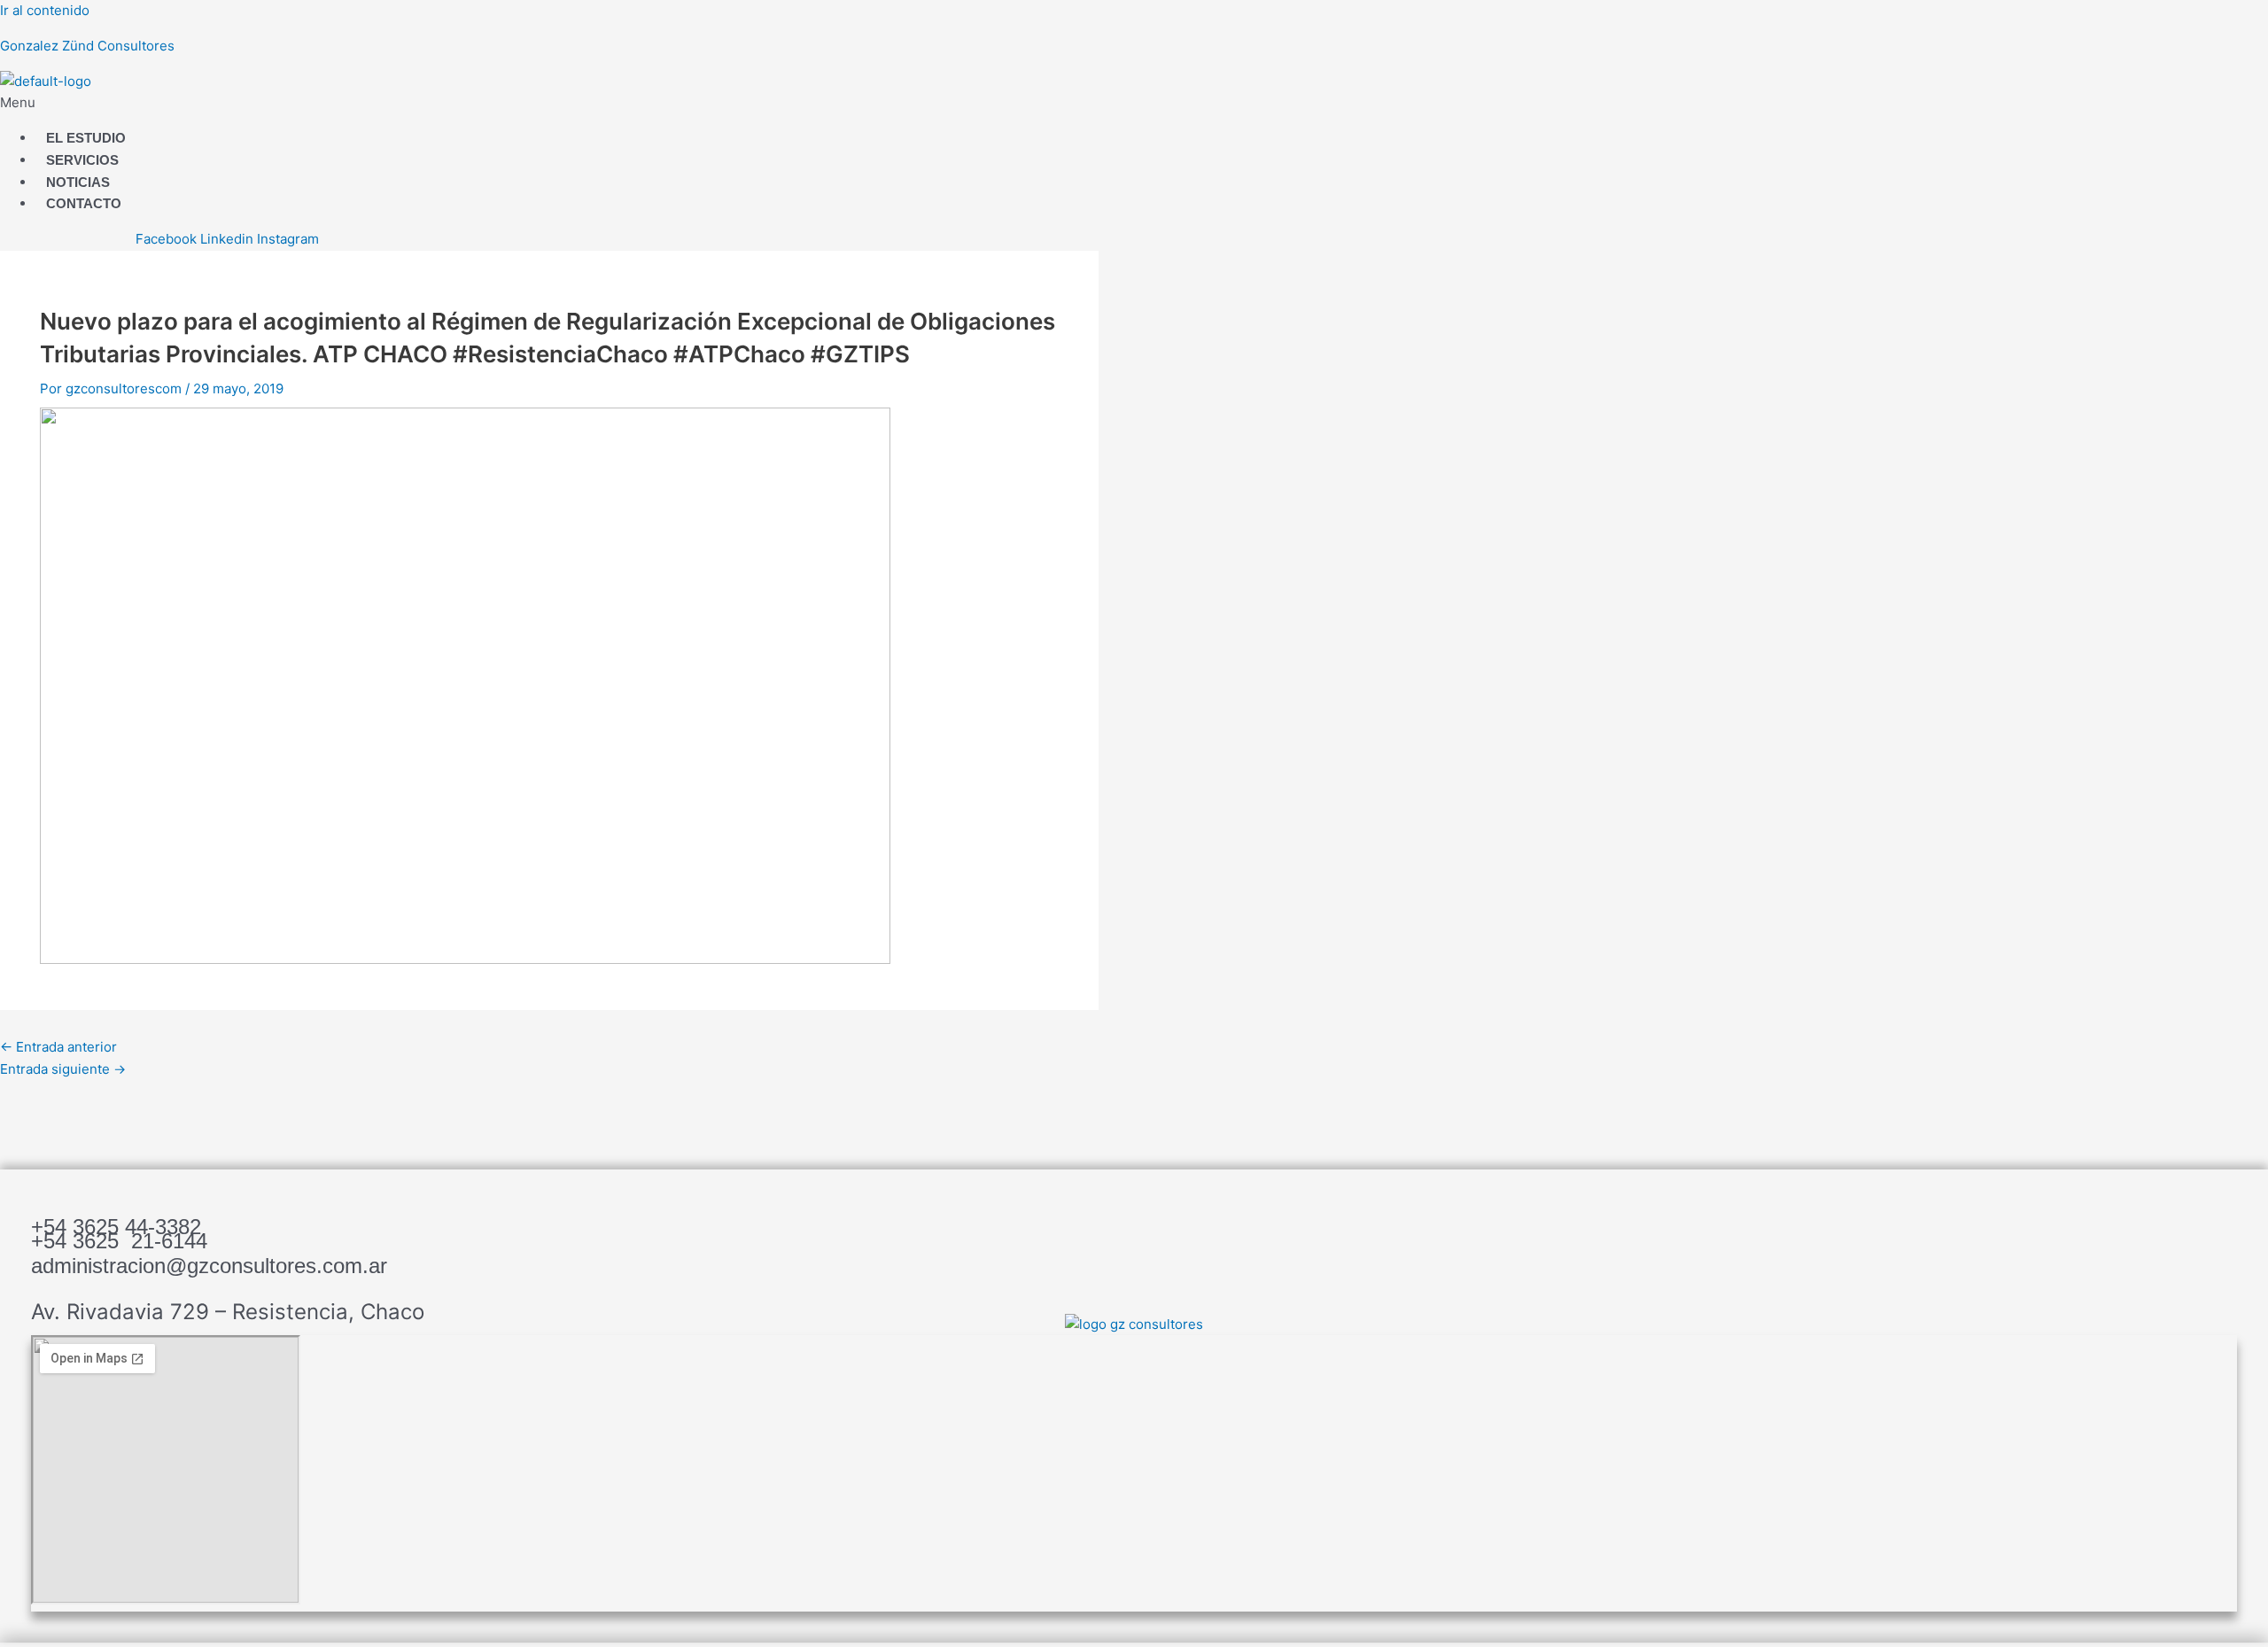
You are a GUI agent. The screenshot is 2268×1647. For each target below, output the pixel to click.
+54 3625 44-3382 (116, 1227)
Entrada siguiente (63, 1069)
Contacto (84, 203)
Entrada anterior (58, 1047)
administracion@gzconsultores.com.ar (209, 1266)
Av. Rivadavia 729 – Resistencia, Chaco (228, 1312)
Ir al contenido (45, 10)
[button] (680, 103)
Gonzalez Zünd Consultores (87, 46)
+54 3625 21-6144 (119, 1241)
